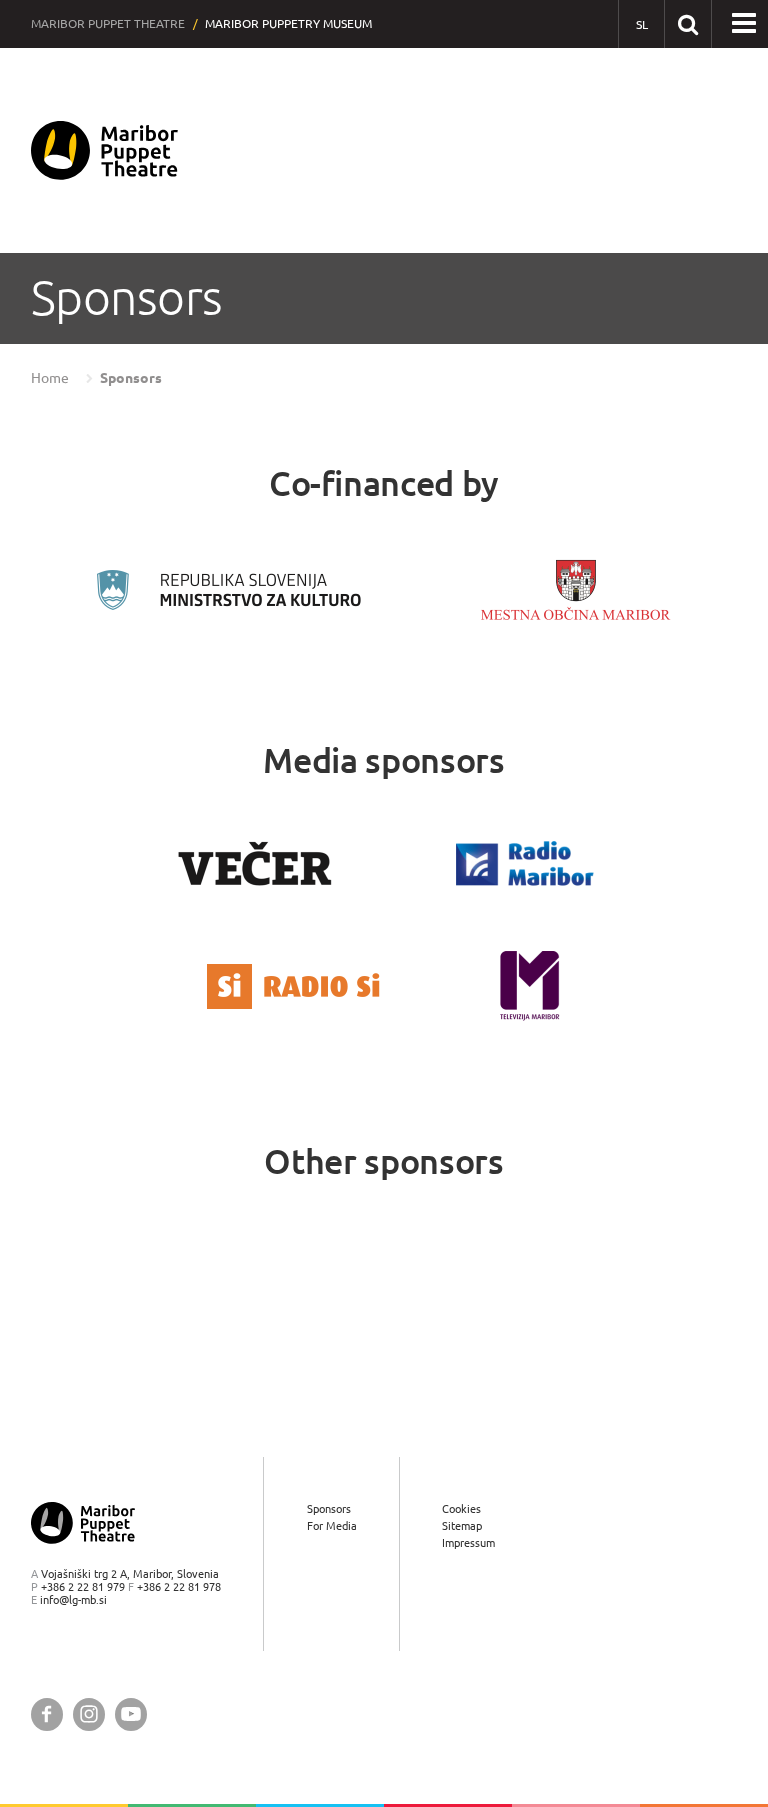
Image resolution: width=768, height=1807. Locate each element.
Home (50, 378)
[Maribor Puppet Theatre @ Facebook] (47, 1714)
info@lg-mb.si (73, 1599)
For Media (332, 1525)
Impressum (468, 1542)
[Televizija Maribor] (530, 986)
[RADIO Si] (293, 986)
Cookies (461, 1508)
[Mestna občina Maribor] (576, 589)
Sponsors (131, 378)
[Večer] (255, 863)
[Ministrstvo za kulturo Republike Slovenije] (229, 590)
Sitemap (462, 1525)
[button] (744, 24)
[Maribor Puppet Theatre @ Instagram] (89, 1714)
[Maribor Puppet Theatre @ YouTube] (131, 1714)
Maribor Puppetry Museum (288, 23)
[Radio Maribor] (525, 863)
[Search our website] (687, 23)
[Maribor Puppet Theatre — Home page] (104, 150)
